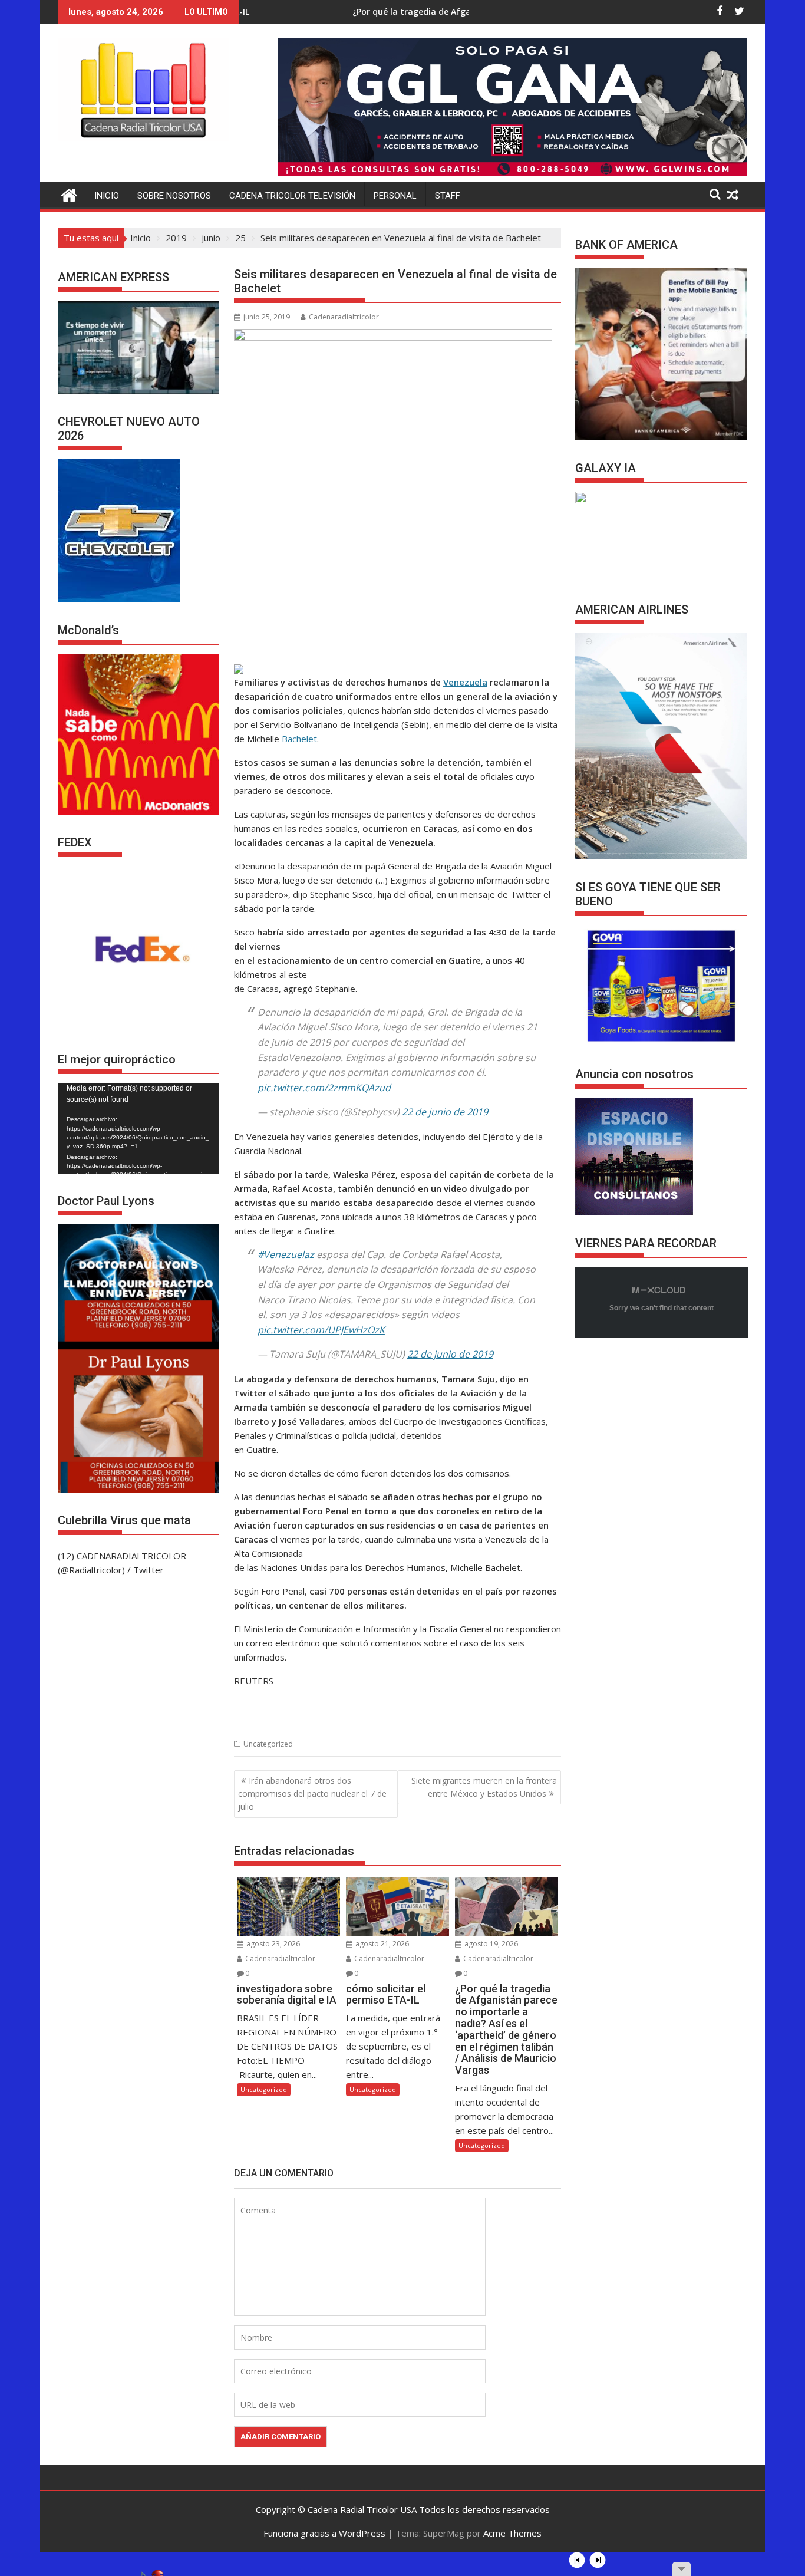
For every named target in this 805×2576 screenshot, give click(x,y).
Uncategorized (268, 1744)
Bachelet (299, 739)
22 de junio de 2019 (445, 1112)
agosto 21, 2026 (381, 1944)
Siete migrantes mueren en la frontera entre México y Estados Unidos (484, 1787)
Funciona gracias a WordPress (324, 2533)
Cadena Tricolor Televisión (292, 196)
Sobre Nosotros (174, 196)
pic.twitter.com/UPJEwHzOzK (321, 1330)
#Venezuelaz (286, 1254)
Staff (448, 196)
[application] (138, 1128)
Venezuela (465, 682)
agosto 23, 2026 (272, 1944)
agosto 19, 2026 (490, 1944)
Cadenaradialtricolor (344, 317)
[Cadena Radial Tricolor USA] (69, 194)
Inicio (107, 196)
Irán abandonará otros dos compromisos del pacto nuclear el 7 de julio (312, 1794)
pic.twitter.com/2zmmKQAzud (324, 1088)
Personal (395, 196)
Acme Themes (512, 2533)
